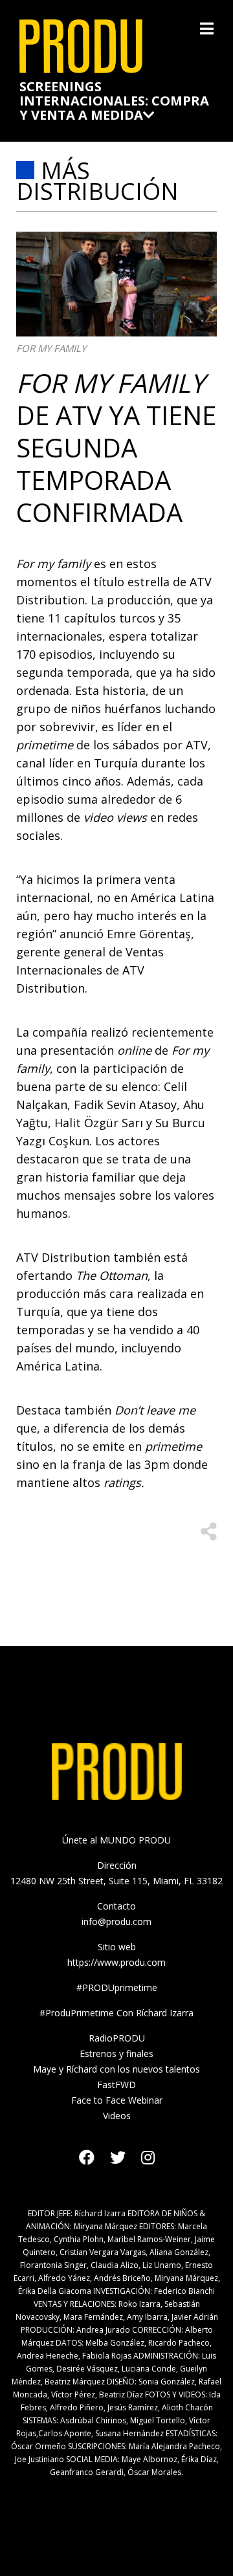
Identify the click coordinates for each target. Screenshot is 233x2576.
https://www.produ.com (116, 1962)
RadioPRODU (117, 2038)
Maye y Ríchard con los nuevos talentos (116, 2069)
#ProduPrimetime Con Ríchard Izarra (116, 2013)
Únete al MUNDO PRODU (116, 1840)
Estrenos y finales (116, 2053)
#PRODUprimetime (117, 1987)
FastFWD (116, 2085)
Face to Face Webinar (117, 2100)
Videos (117, 2116)
